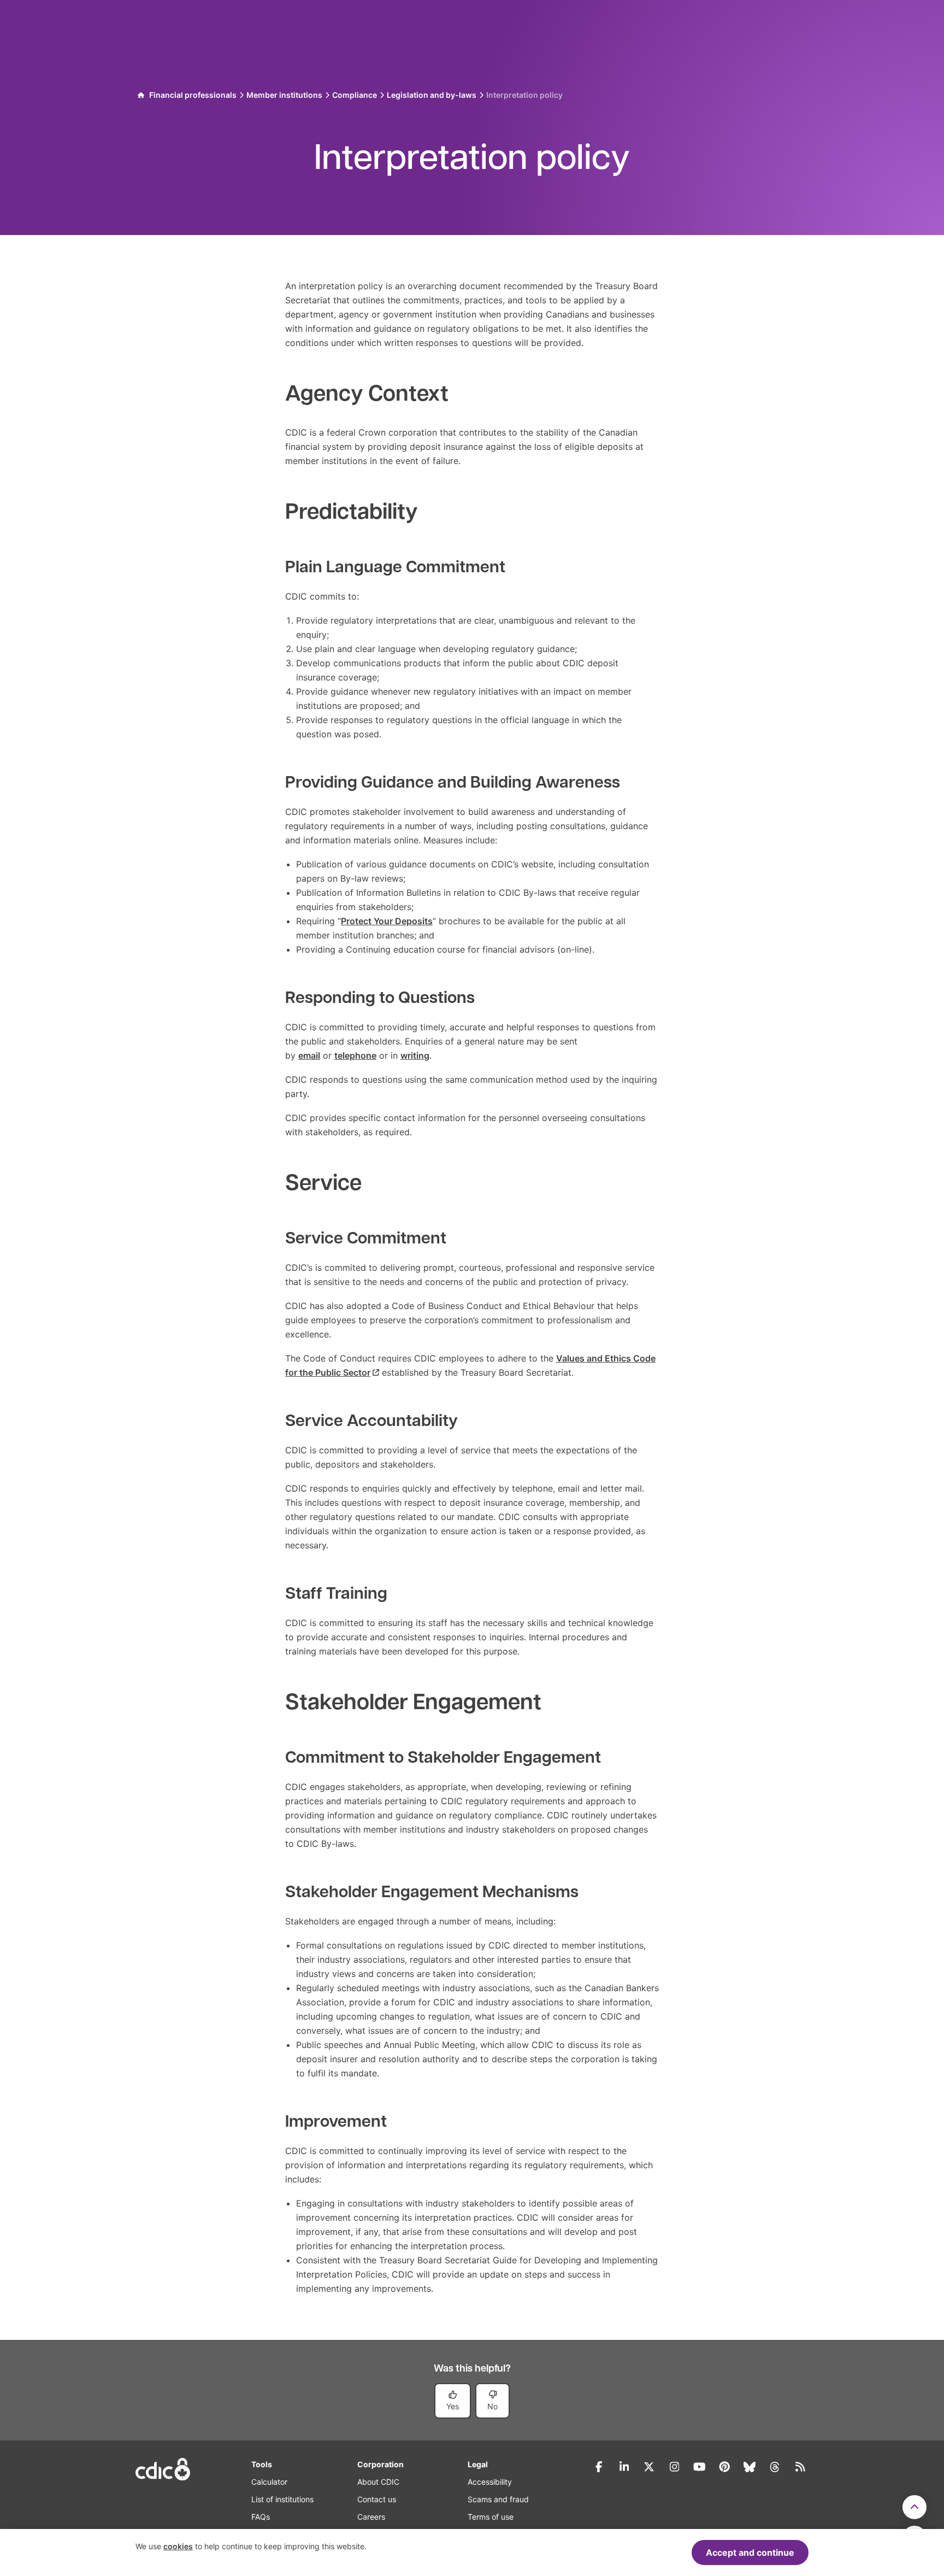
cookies (178, 2546)
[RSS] (800, 2467)
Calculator (269, 2482)
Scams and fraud (498, 2499)
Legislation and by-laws (432, 95)
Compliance (355, 95)
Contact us (377, 2499)
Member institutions (284, 95)
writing (415, 1055)
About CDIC (378, 2482)
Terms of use (491, 2517)
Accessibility (490, 2482)
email (309, 1055)
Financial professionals (193, 95)
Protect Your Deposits (387, 921)
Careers (371, 2517)
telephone (355, 1055)
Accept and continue (750, 2552)
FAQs (261, 2517)
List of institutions (282, 2499)
